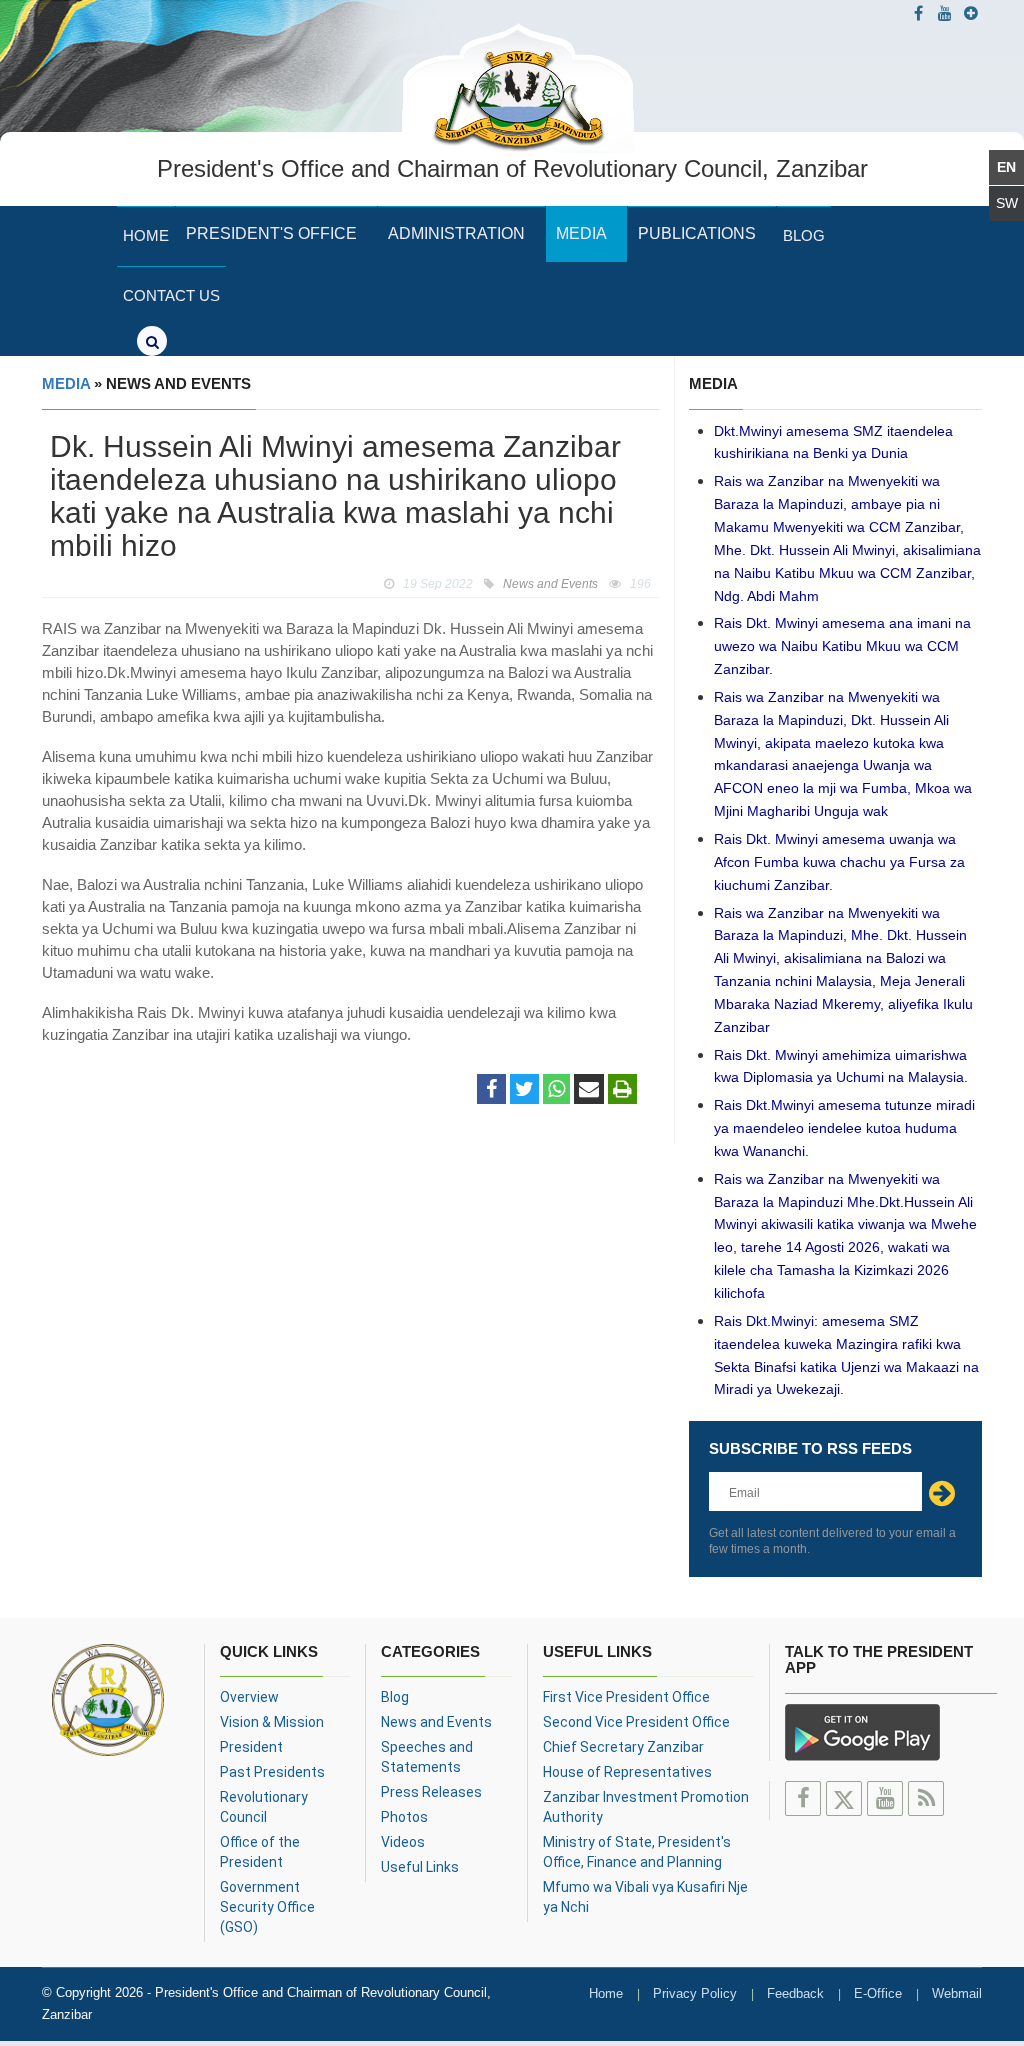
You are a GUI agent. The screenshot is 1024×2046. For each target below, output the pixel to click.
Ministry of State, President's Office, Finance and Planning (637, 1852)
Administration (456, 233)
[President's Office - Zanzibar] (518, 85)
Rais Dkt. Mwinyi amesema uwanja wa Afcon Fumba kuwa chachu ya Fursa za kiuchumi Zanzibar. (839, 862)
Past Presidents (272, 1772)
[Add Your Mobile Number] (971, 13)
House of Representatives (627, 1772)
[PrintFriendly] (622, 1090)
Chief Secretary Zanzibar (623, 1747)
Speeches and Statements (427, 1757)
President (251, 1747)
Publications (697, 233)
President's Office (271, 233)
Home (146, 235)
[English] (1006, 167)
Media (581, 233)
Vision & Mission (272, 1722)
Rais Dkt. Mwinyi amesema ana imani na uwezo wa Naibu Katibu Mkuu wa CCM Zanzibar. (842, 646)
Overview (249, 1697)
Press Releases (431, 1792)
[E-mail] (589, 1090)
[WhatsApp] (556, 1090)
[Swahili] (1006, 203)
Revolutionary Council (264, 1807)
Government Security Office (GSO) (267, 1907)
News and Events (436, 1722)
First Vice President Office (626, 1697)
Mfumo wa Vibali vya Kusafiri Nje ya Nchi (645, 1897)
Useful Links (420, 1867)
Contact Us (171, 295)
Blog (804, 235)
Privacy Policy (695, 1993)
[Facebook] (491, 1090)
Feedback (795, 1993)
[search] (152, 341)
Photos (404, 1817)
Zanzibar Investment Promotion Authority (646, 1807)
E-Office (878, 1993)
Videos (403, 1842)
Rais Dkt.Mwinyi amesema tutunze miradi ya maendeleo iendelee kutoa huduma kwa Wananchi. (844, 1128)
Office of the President (260, 1852)
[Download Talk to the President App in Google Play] (862, 1730)
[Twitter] (524, 1090)
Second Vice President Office (636, 1722)
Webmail (957, 1993)
